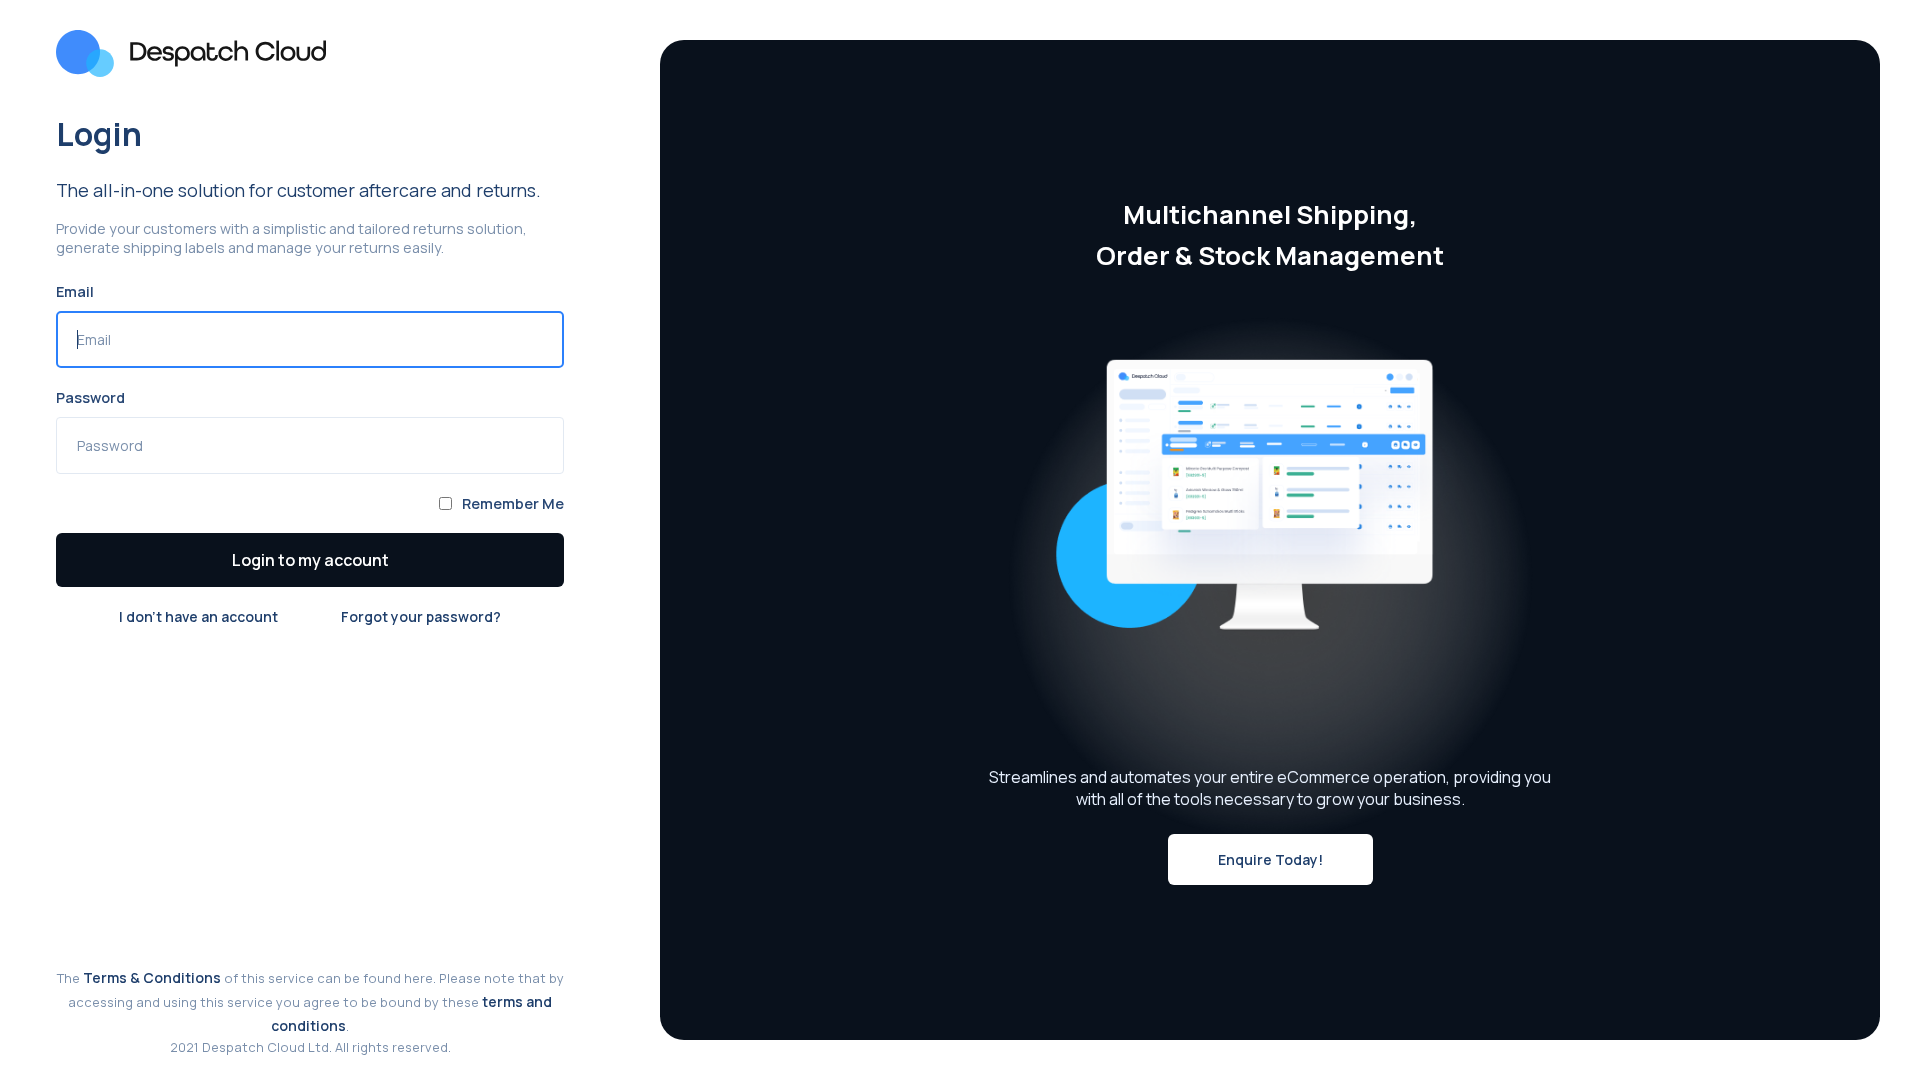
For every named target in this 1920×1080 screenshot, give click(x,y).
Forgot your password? (421, 616)
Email (75, 291)
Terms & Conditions (152, 977)
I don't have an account (198, 616)
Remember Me (513, 503)
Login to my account (310, 560)
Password (90, 397)
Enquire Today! (1270, 859)
